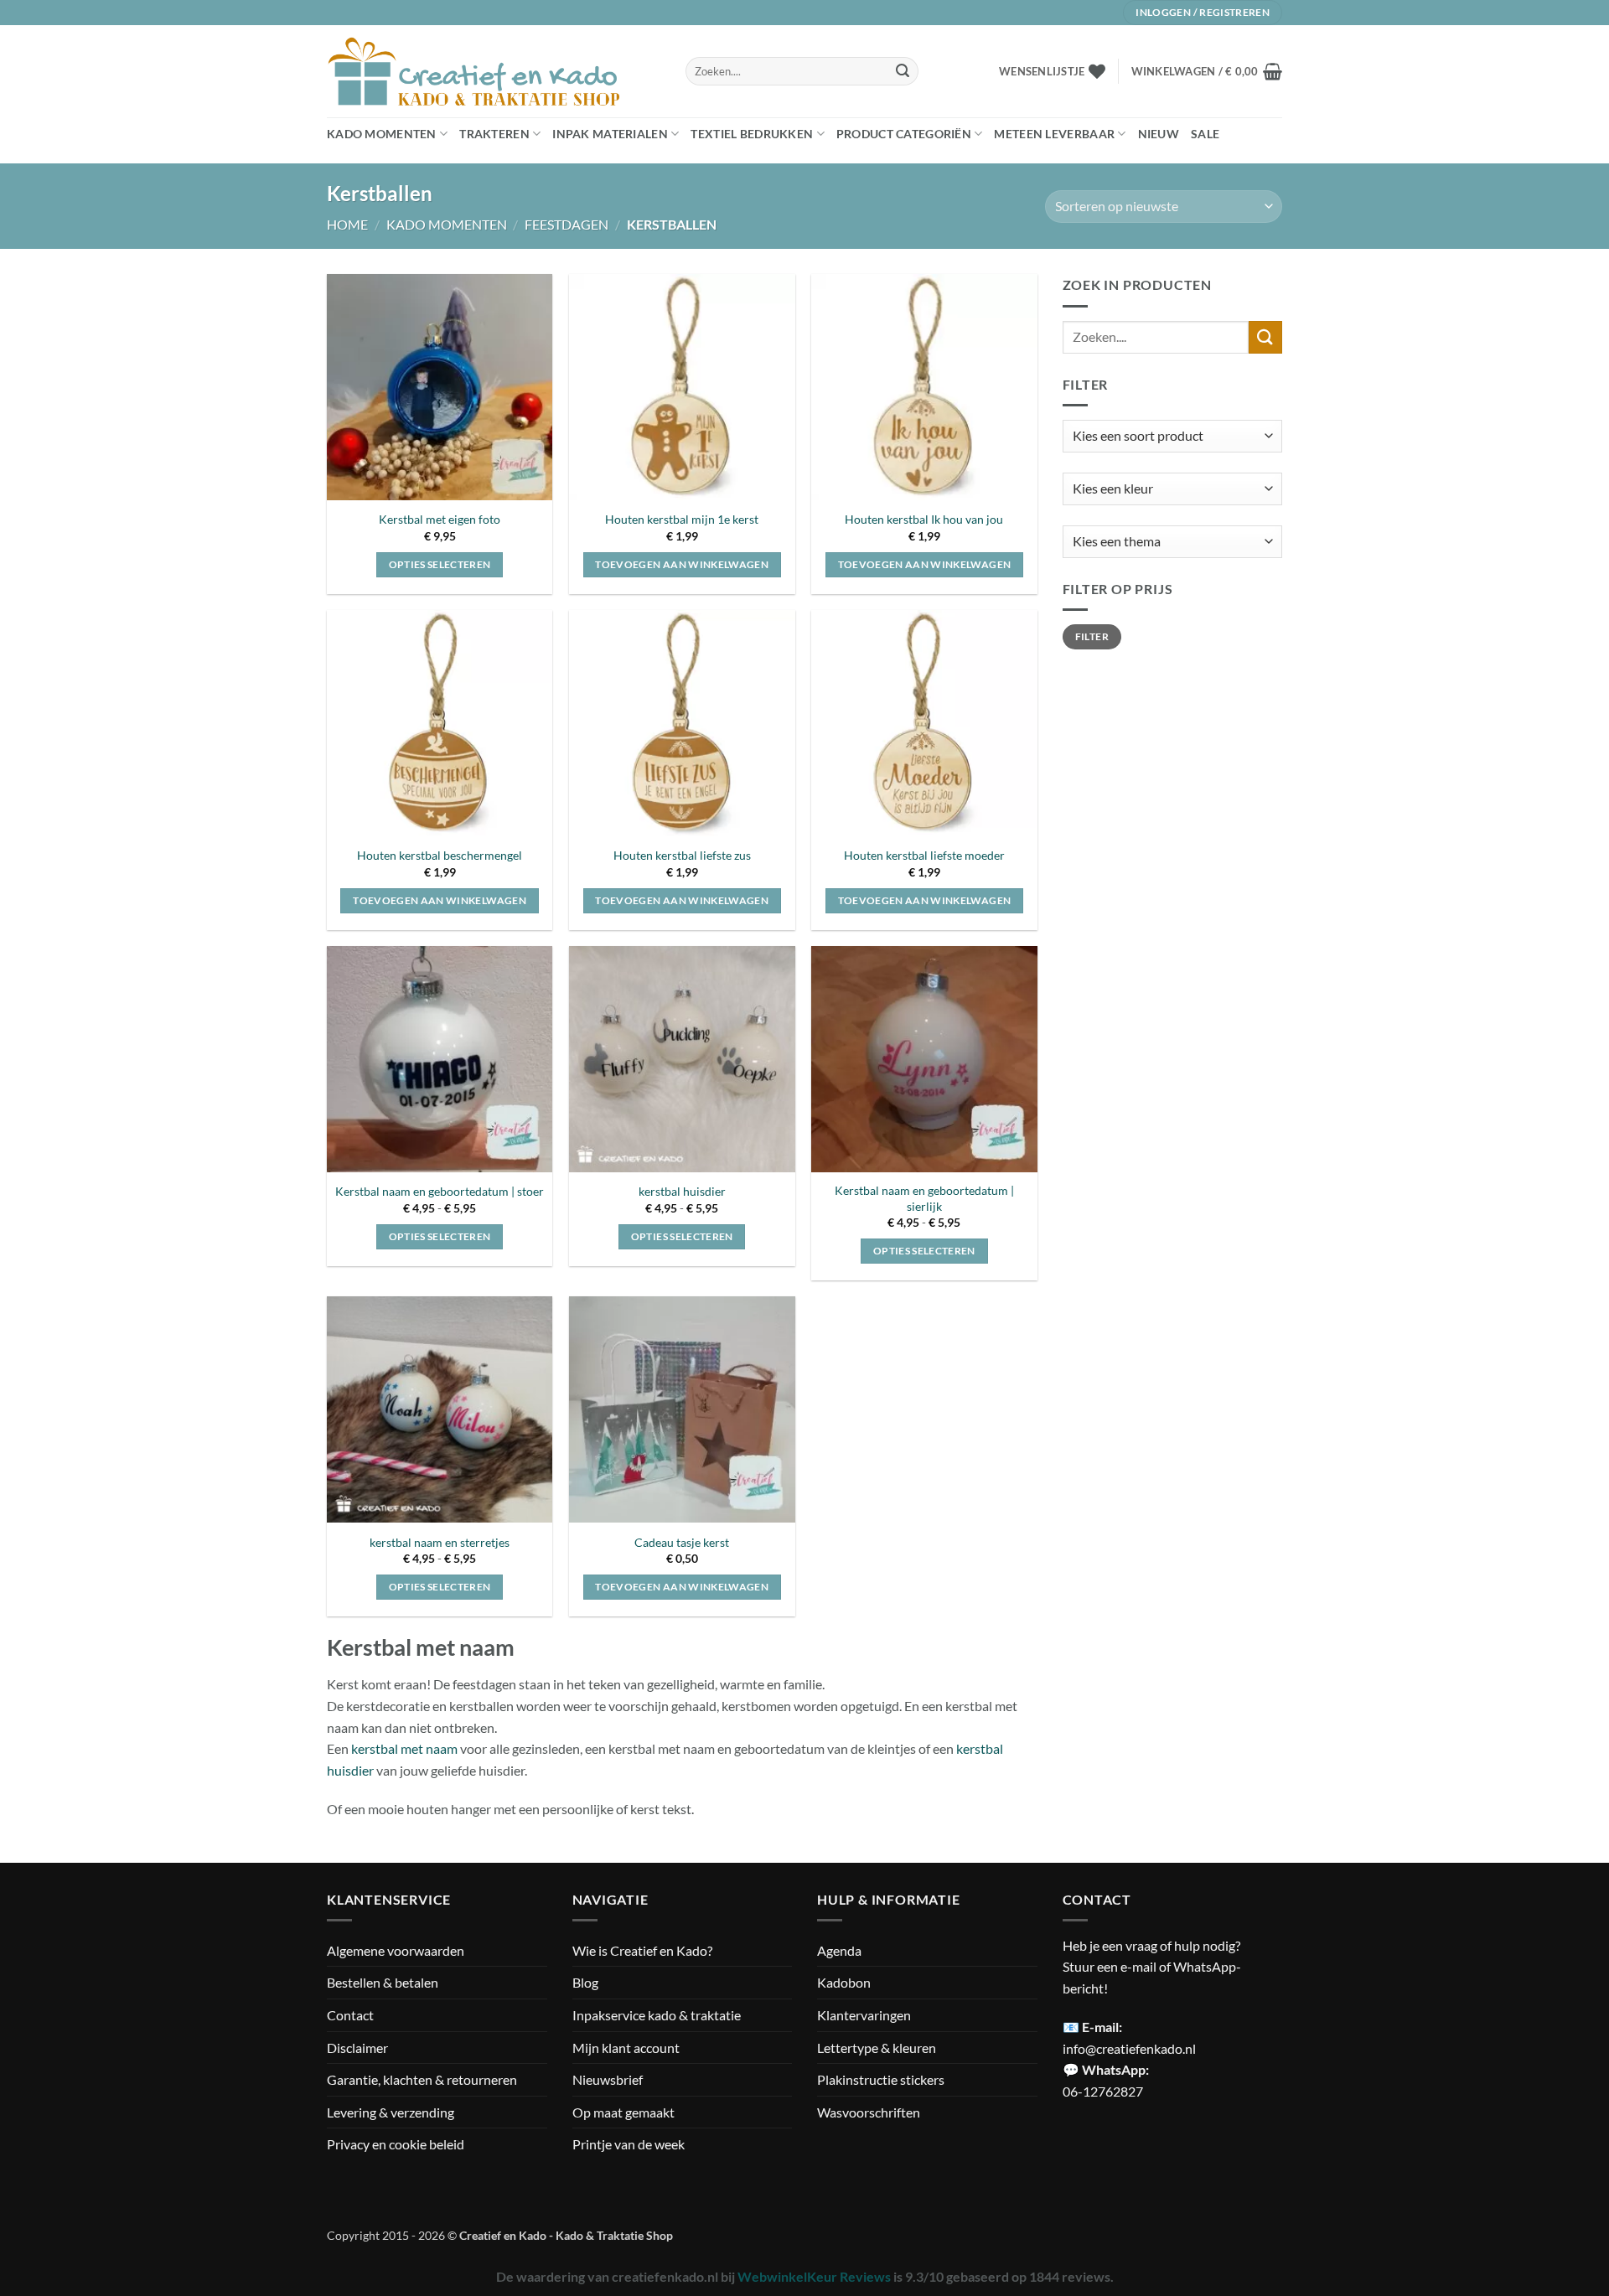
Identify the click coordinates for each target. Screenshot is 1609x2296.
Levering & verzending (391, 2112)
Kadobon (844, 1982)
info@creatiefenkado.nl (1129, 2048)
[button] (1207, 71)
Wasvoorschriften (869, 2112)
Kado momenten (382, 134)
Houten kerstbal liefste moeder (924, 855)
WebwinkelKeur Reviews (814, 2276)
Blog (585, 1982)
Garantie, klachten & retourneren (422, 2079)
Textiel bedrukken (752, 134)
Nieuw (1159, 134)
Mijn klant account (626, 2048)
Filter (1092, 636)
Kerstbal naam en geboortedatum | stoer (440, 1191)
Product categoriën (904, 134)
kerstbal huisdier (682, 1191)
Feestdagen (567, 224)
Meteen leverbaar (1054, 134)
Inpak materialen (610, 134)
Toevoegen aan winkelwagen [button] (682, 564)
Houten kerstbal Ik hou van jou (924, 519)
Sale (1205, 134)
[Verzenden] (903, 71)
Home (347, 224)
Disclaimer (357, 2048)
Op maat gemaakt (623, 2112)
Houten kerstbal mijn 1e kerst (682, 519)
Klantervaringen (864, 2015)
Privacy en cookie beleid (396, 2144)
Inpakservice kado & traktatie (657, 2015)
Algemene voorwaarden (396, 1950)
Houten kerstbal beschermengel (440, 855)
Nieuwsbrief (608, 2079)
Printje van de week (629, 2144)
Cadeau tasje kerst (682, 1542)
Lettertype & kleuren (877, 2048)
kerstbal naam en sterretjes (440, 1542)
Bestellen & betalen (383, 1982)
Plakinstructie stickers (881, 2079)
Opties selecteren (440, 564)
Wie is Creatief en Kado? (642, 1950)
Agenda (839, 1950)
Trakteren (494, 134)
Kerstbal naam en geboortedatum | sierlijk (924, 1198)
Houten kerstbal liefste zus (682, 855)
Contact (350, 2015)
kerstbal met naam (404, 1748)
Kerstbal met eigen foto (440, 519)
